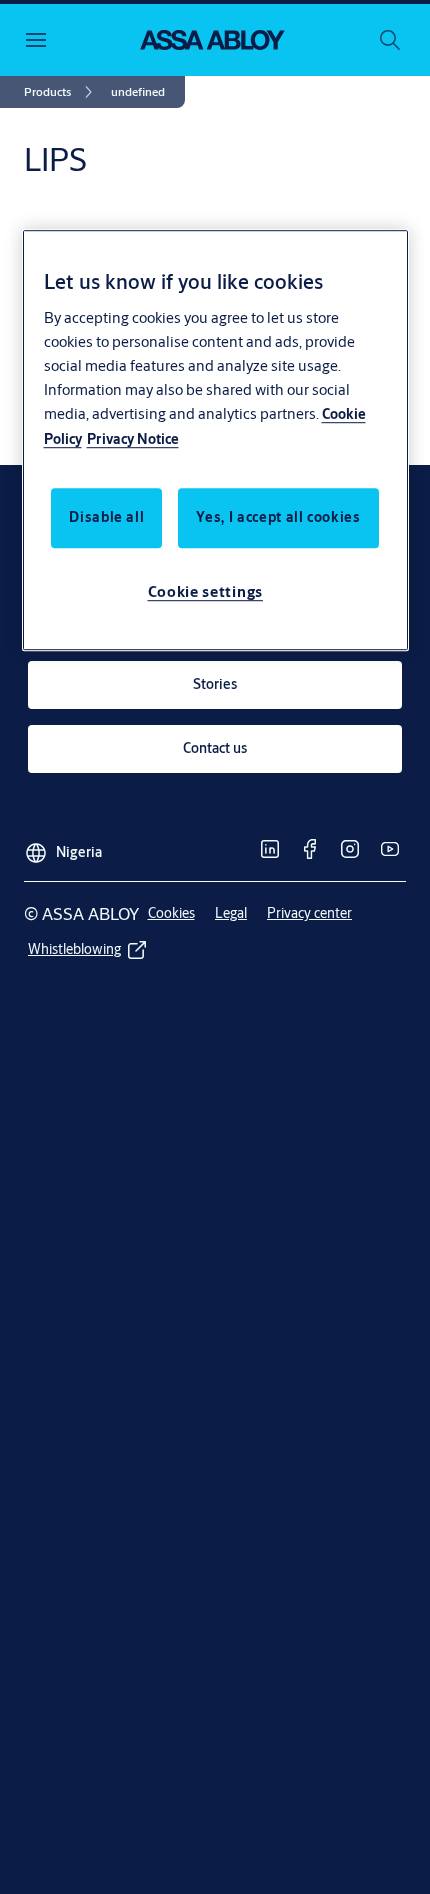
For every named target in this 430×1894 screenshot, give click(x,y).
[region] (215, 440)
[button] (138, 92)
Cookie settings (206, 591)
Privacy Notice (133, 439)
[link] (61, 92)
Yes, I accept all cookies (278, 517)
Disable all (106, 517)
